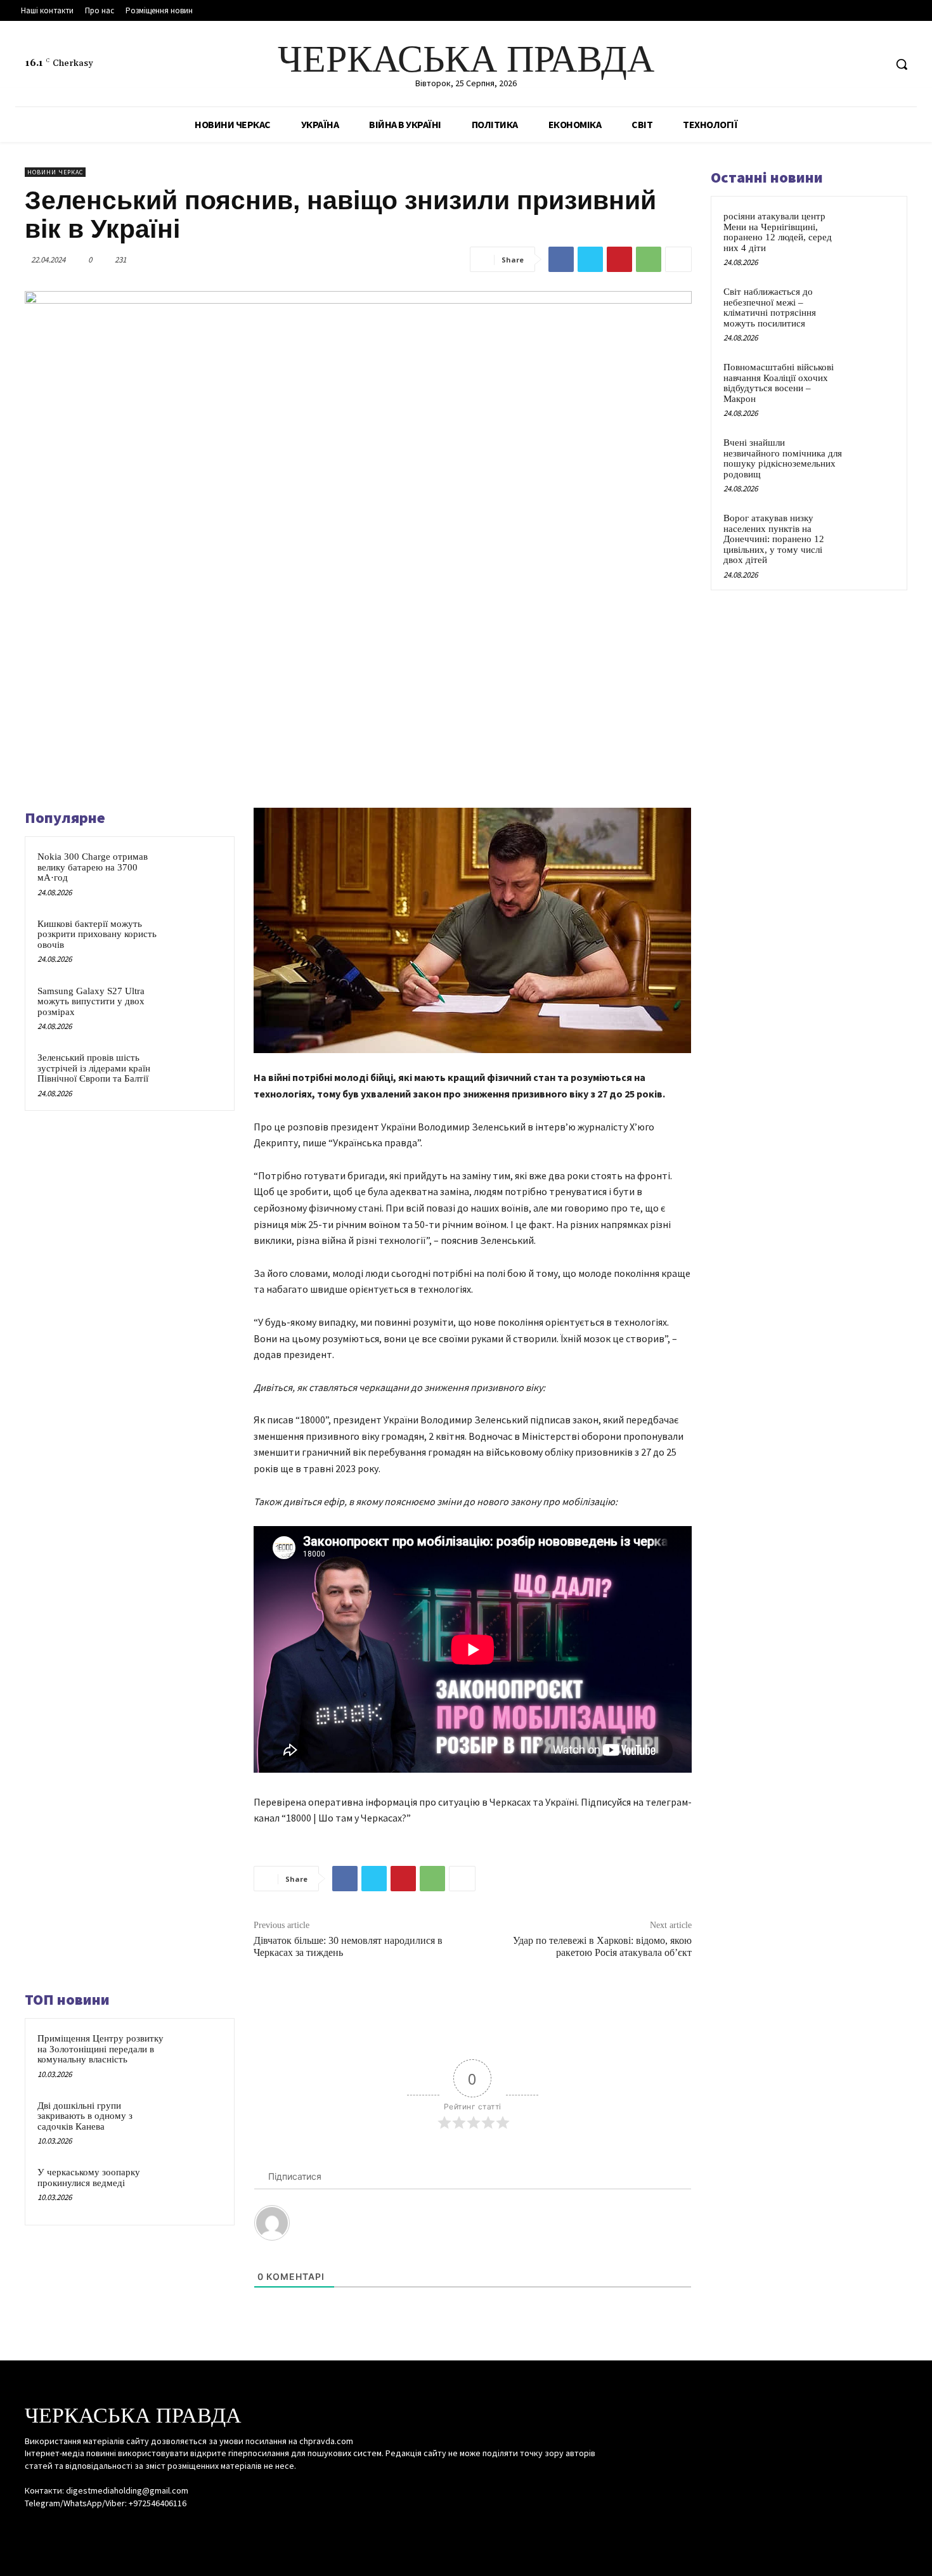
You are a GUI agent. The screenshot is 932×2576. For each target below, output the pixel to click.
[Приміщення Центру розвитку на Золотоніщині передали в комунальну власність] (198, 2055)
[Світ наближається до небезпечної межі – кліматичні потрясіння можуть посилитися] (872, 306)
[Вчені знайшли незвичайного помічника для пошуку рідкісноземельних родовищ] (872, 457)
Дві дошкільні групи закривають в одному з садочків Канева (85, 2116)
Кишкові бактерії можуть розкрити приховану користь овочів (97, 934)
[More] (678, 259)
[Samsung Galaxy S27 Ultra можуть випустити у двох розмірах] (198, 1007)
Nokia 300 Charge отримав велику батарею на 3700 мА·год (93, 867)
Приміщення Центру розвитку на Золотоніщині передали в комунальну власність (100, 2049)
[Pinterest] (619, 259)
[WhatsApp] (649, 259)
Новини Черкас (55, 172)
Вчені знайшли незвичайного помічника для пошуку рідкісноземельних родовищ (783, 458)
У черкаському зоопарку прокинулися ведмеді (89, 2178)
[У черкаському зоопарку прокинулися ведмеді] (198, 2189)
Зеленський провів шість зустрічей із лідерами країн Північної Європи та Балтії (94, 1068)
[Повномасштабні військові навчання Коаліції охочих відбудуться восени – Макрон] (872, 382)
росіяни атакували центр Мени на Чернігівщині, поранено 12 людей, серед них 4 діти (778, 232)
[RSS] (851, 64)
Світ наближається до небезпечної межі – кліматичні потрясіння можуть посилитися (770, 307)
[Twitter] (875, 64)
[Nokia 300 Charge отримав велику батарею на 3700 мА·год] (198, 873)
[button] (902, 64)
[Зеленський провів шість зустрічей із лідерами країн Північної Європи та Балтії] (198, 1074)
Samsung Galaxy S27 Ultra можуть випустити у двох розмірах (91, 1001)
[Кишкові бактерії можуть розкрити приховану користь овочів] (198, 940)
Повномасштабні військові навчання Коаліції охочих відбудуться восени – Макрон (779, 383)
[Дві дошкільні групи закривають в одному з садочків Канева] (198, 2122)
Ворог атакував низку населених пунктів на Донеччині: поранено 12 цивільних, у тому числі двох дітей (774, 539)
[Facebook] (827, 64)
